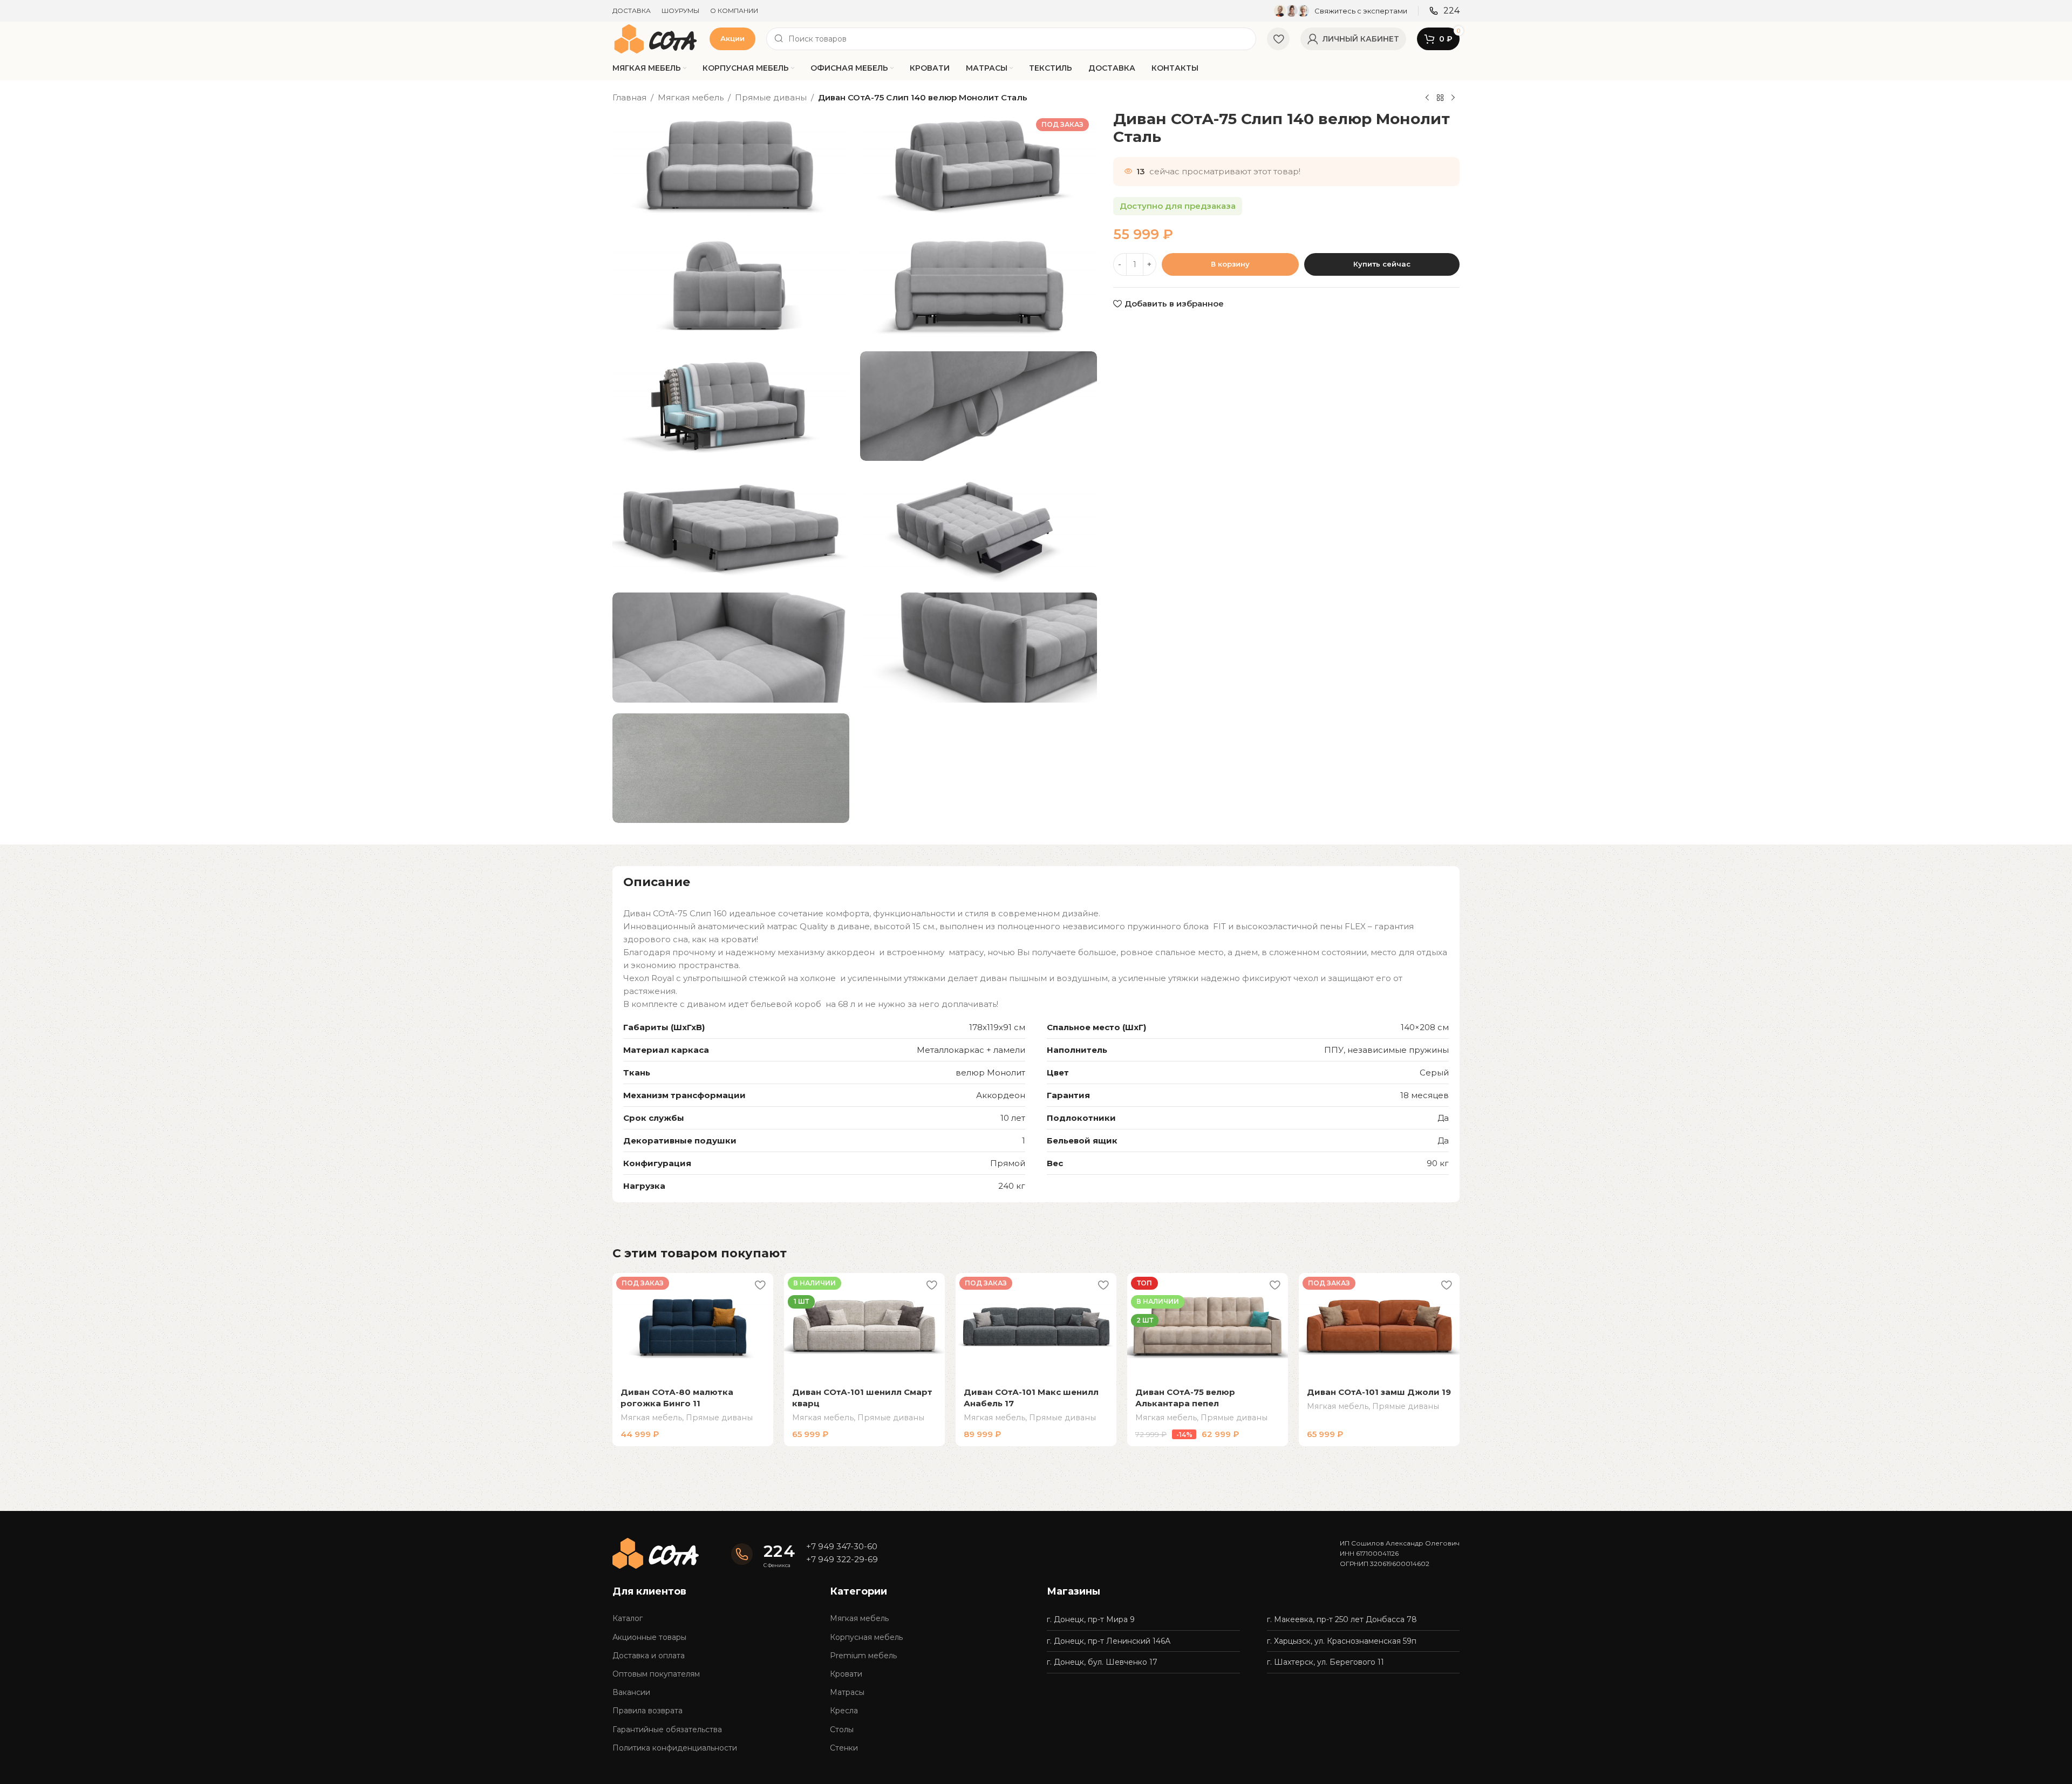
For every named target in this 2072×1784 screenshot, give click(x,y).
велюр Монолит (990, 1073)
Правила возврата (647, 1711)
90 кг (1438, 1163)
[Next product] (1453, 98)
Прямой (1008, 1163)
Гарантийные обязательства (667, 1729)
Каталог (628, 1618)
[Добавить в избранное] (760, 1285)
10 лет (1013, 1118)
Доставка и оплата (649, 1656)
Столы (842, 1729)
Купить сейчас (1382, 264)
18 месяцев (1424, 1095)
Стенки (844, 1748)
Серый (1434, 1073)
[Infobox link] (1341, 11)
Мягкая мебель (691, 97)
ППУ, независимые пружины (1386, 1050)
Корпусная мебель (866, 1637)
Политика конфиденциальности (675, 1748)
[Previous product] (1427, 98)
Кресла (844, 1711)
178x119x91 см (997, 1027)
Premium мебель (863, 1656)
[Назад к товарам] (1440, 98)
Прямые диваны (771, 97)
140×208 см (1425, 1027)
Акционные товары (649, 1637)
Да (1443, 1118)
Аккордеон (1001, 1095)
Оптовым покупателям (656, 1674)
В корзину (1230, 264)
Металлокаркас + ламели (971, 1050)
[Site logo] (656, 38)
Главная (629, 97)
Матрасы (847, 1692)
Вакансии (631, 1692)
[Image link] (656, 1552)
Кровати (846, 1674)
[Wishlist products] (1278, 39)
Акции (732, 38)
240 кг (1012, 1186)
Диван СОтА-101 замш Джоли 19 (1379, 1392)
